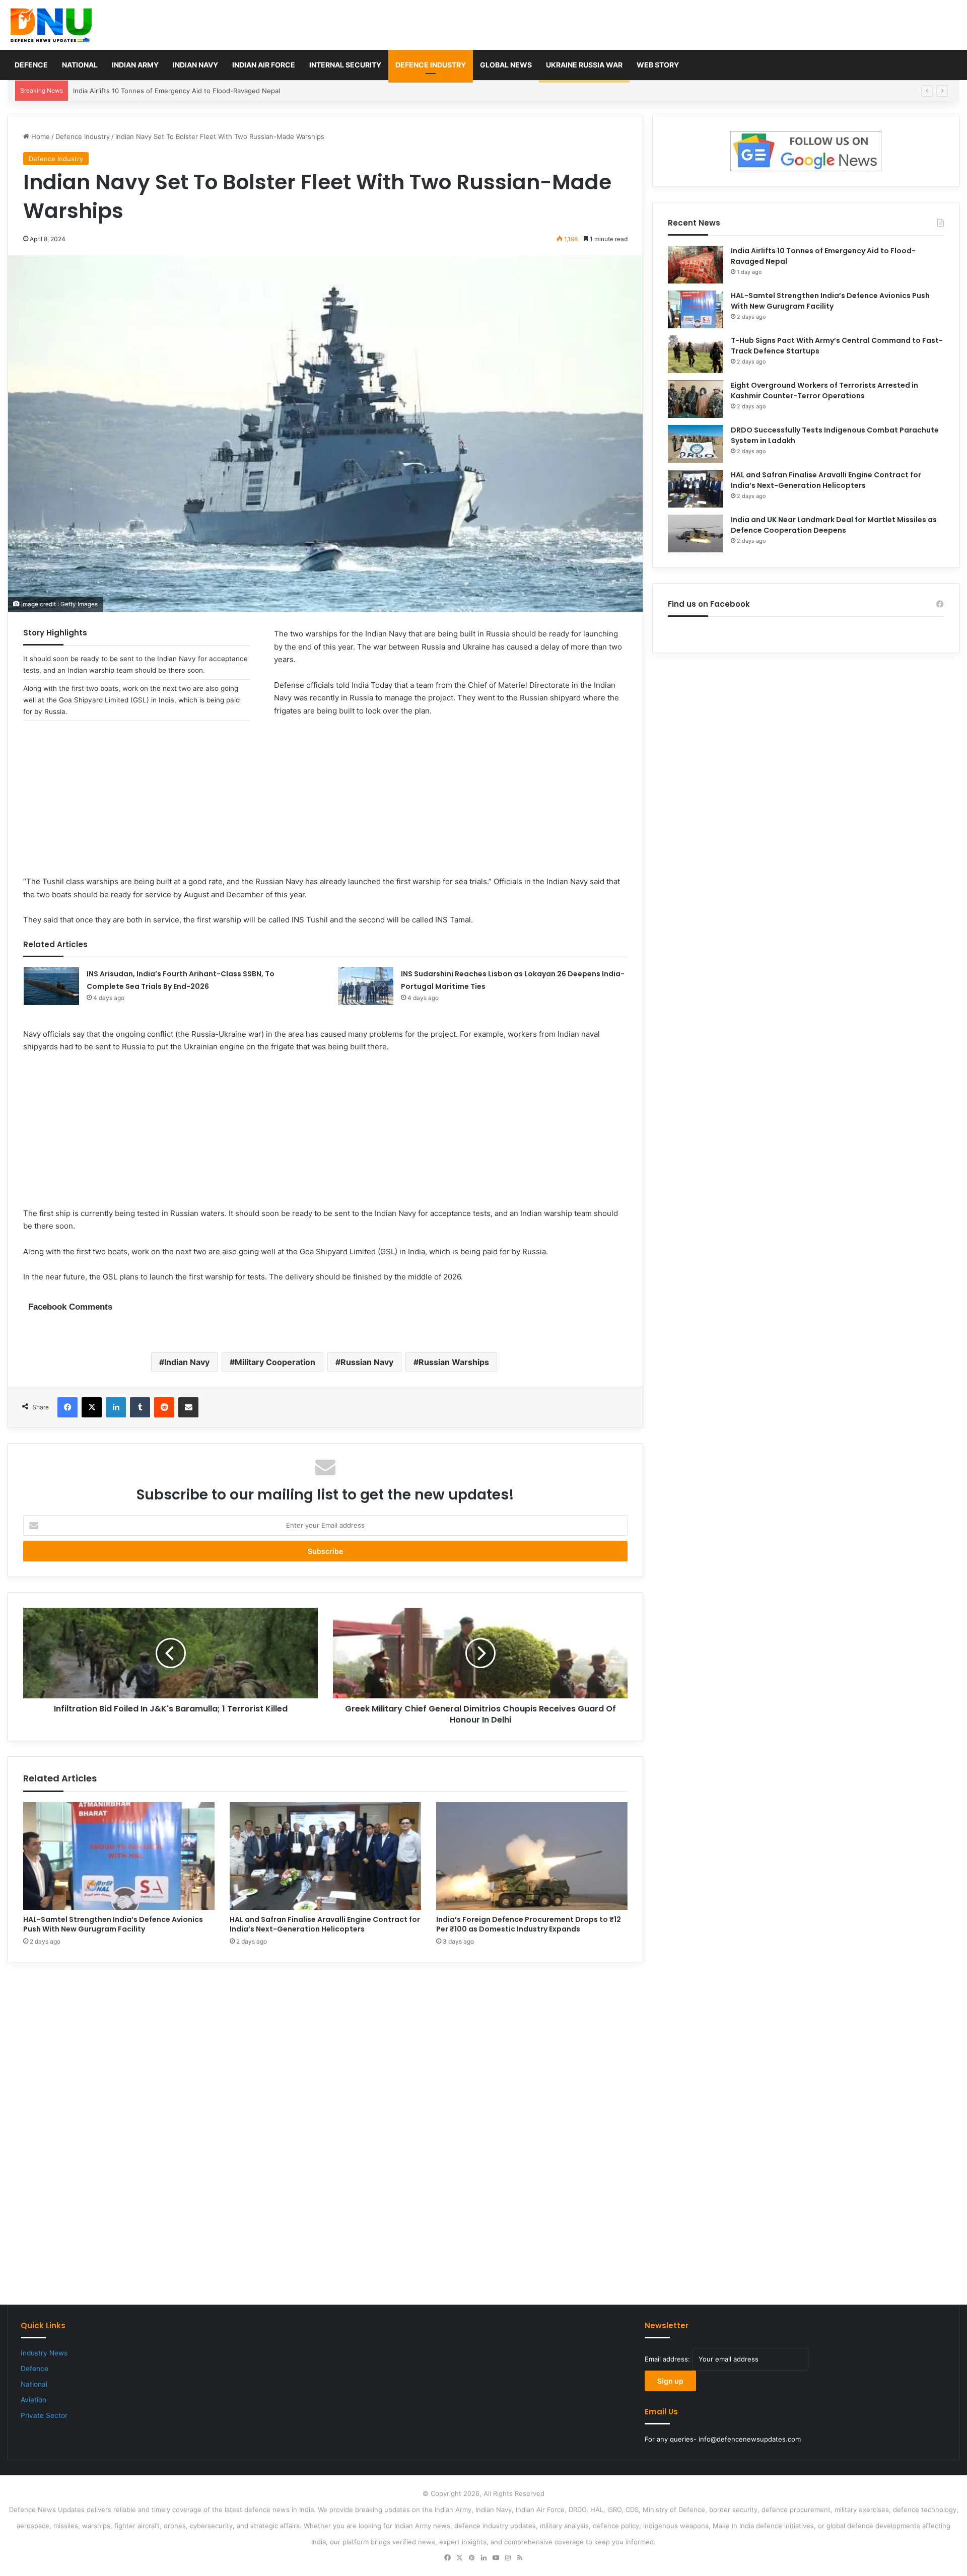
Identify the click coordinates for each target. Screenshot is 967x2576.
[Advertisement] (325, 805)
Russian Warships (454, 1362)
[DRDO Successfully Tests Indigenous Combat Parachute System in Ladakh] (696, 444)
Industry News (44, 2353)
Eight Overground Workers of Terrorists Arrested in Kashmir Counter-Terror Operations (824, 390)
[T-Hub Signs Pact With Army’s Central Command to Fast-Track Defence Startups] (696, 354)
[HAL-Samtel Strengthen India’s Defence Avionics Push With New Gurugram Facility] (119, 1856)
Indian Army (135, 65)
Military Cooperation (275, 1362)
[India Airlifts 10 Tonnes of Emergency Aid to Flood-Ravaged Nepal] (696, 265)
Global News (506, 65)
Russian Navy (367, 1362)
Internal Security (345, 65)
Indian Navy (195, 65)
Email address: (668, 2359)
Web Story (658, 65)
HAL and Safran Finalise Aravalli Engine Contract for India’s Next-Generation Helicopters (325, 1924)
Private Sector (44, 2415)
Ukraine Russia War (584, 65)
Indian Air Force (264, 65)
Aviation (33, 2400)
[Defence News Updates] (51, 25)
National (80, 65)
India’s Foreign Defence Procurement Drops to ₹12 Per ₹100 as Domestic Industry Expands (529, 1924)
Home (40, 136)
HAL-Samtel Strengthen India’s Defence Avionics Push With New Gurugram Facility (202, 91)
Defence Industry (431, 65)
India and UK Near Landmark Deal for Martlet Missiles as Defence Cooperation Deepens (834, 525)
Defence (31, 65)
